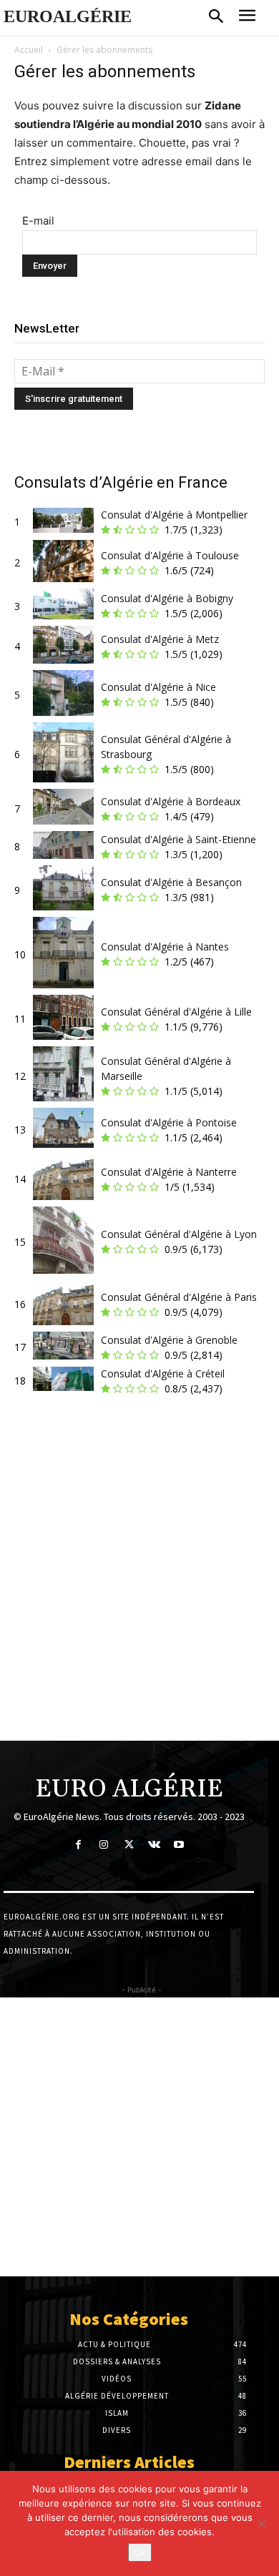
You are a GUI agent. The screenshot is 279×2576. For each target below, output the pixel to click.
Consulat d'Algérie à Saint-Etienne (178, 839)
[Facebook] (78, 1845)
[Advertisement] (139, 1574)
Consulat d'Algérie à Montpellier (174, 515)
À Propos (29, 1877)
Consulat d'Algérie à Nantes (165, 947)
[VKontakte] (154, 1845)
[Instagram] (103, 1845)
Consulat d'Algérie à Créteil (163, 1373)
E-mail (38, 221)
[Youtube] (179, 1845)
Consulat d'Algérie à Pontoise (169, 1122)
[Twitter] (128, 1845)
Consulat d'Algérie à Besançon (171, 882)
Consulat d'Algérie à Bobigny (167, 598)
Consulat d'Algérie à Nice (158, 687)
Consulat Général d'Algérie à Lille (176, 1012)
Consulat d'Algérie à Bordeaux (171, 801)
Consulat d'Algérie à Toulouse (170, 555)
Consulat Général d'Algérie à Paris (179, 1297)
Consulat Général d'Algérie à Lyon (179, 1234)
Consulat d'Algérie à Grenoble (169, 1340)
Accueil (29, 50)
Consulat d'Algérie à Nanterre (169, 1172)
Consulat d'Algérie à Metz (160, 639)
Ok (140, 2552)
